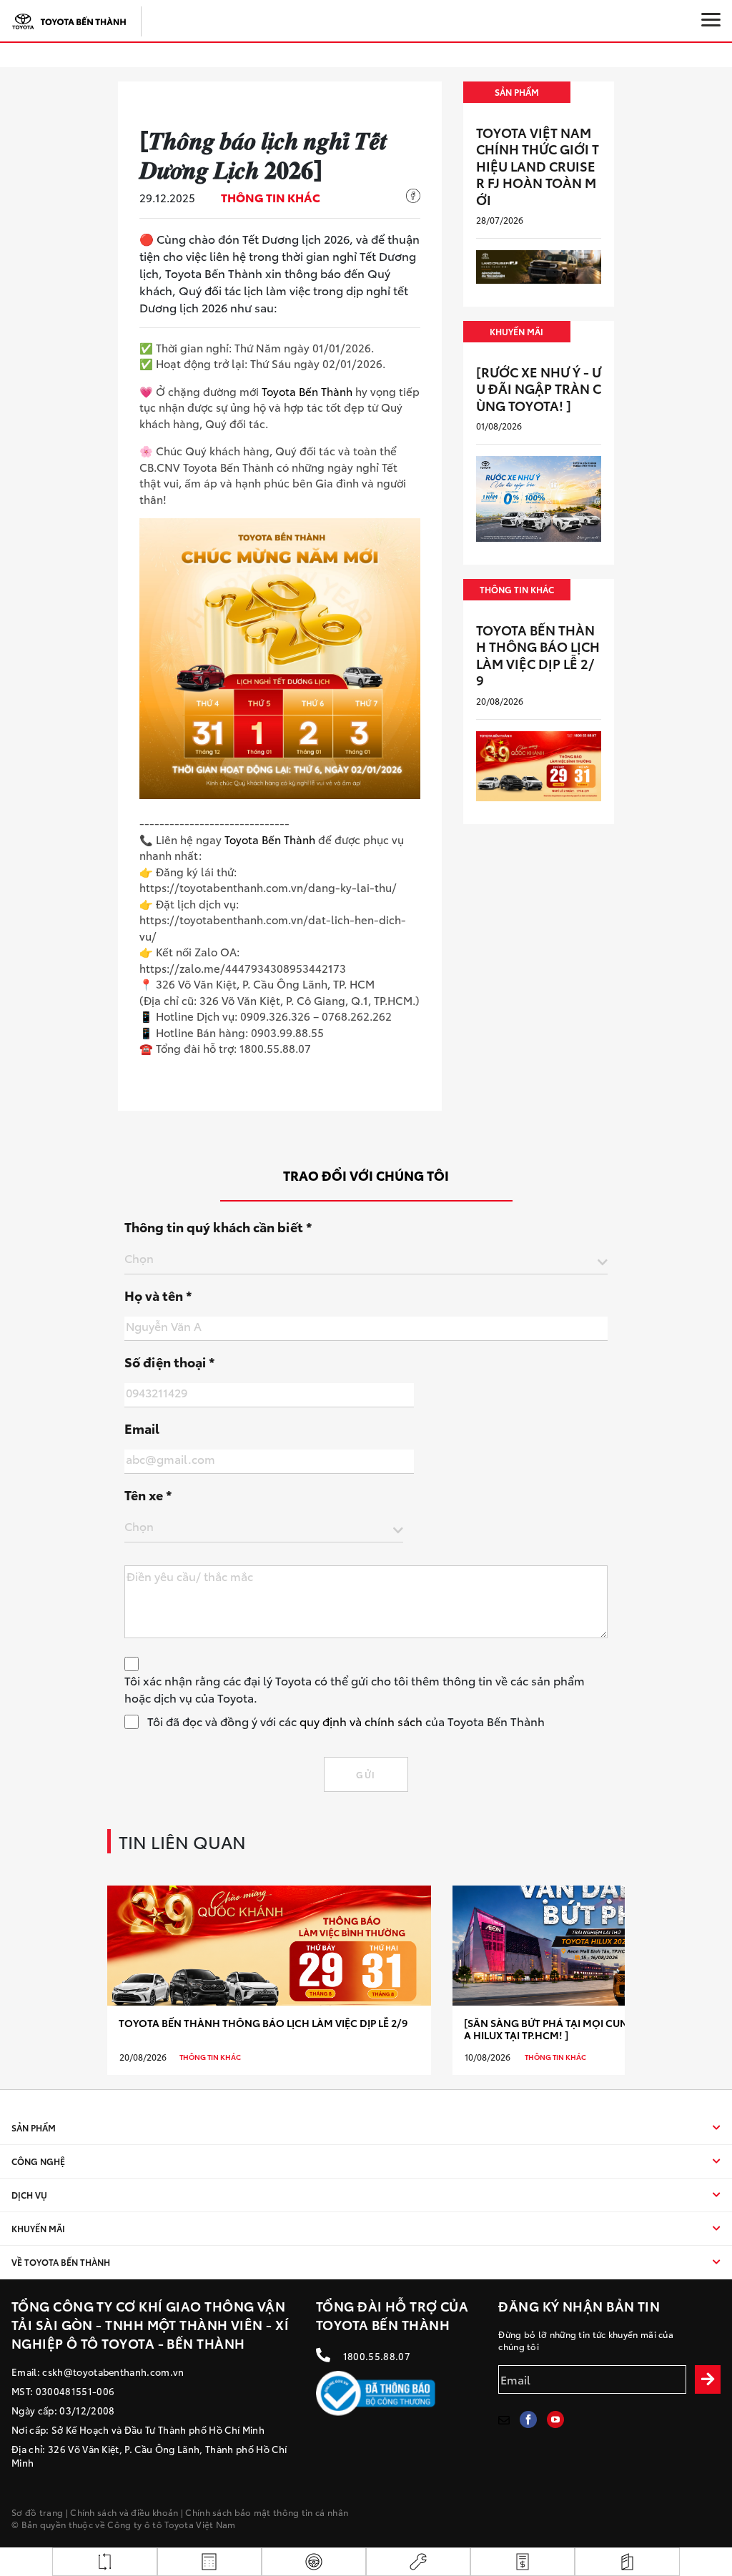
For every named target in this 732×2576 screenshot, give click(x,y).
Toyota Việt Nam (200, 2524)
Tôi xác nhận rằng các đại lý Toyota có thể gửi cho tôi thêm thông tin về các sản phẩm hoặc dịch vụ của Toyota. (355, 1689)
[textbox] (366, 1258)
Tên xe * (148, 1495)
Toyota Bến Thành (307, 391)
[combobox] (366, 1261)
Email (142, 1428)
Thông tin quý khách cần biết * (218, 1227)
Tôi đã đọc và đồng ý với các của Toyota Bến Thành (346, 1721)
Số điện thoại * (170, 1362)
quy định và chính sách (361, 1721)
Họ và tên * (158, 1295)
